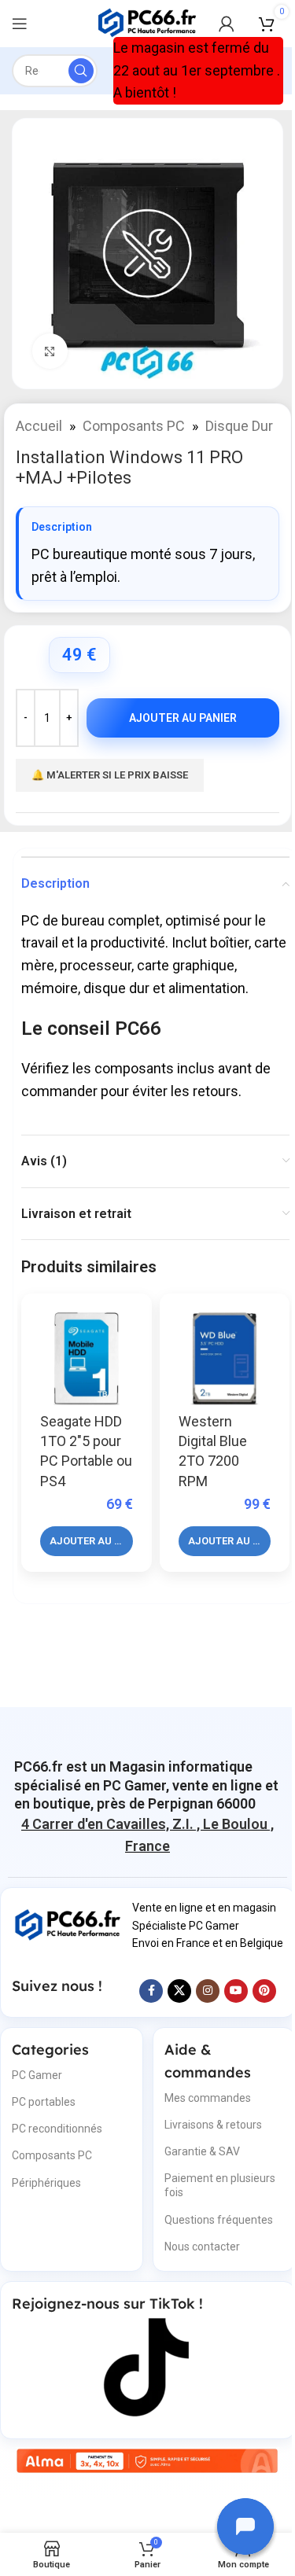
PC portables (44, 2102)
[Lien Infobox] (147, 1785)
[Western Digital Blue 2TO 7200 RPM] (225, 1359)
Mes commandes (208, 2098)
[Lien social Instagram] (208, 1991)
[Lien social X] (179, 1991)
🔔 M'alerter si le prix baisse (110, 775)
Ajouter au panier (183, 718)
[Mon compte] (227, 24)
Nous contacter (202, 2247)
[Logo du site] (147, 22)
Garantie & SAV (202, 2151)
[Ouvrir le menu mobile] (20, 24)
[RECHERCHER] (81, 71)
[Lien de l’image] (68, 1924)
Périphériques (46, 2183)
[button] (87, 1541)
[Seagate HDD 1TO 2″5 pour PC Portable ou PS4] (87, 1359)
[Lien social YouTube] (236, 1991)
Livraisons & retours (213, 2125)
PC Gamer (37, 2075)
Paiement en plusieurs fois (220, 2185)
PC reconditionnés (57, 2129)
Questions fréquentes (219, 2220)
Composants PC (134, 426)
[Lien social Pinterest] (264, 1991)
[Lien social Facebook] (151, 1991)
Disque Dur (239, 426)
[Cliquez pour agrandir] (50, 351)
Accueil (39, 426)
